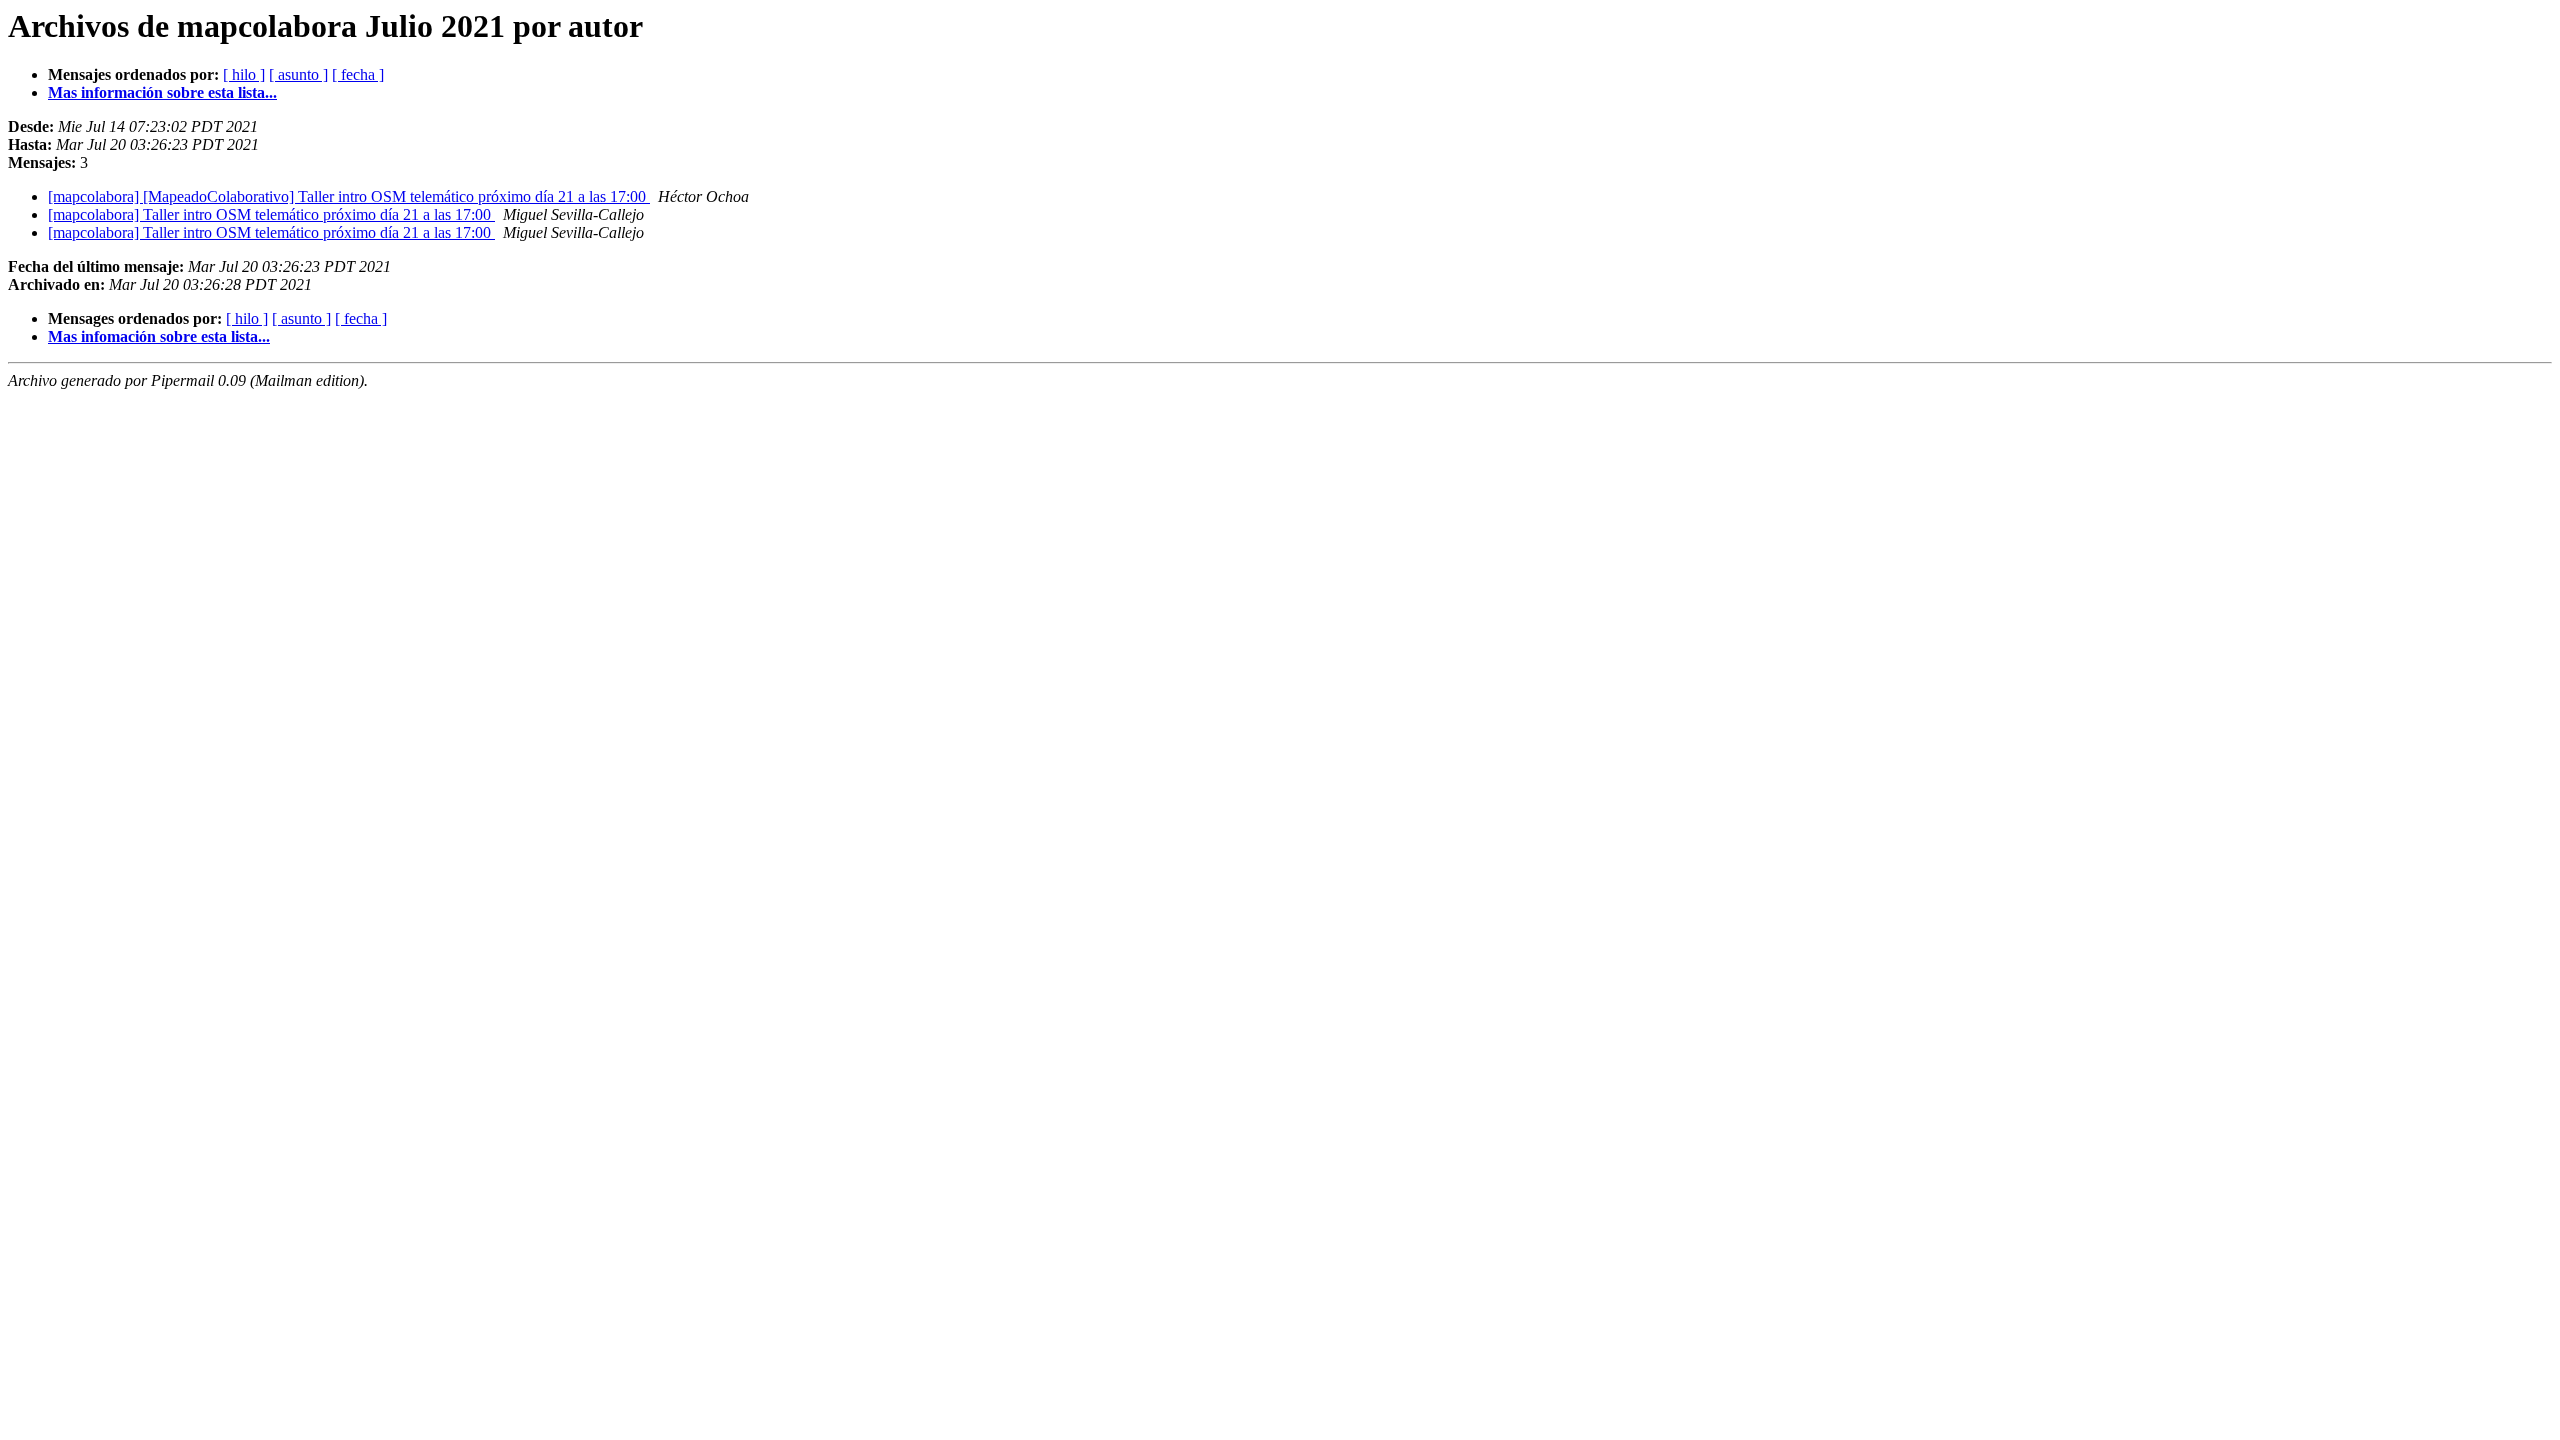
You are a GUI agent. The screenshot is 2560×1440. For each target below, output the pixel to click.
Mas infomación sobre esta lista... (159, 336)
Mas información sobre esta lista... (162, 92)
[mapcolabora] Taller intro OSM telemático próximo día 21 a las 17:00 (271, 214)
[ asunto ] (298, 74)
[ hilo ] (244, 74)
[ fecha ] (358, 74)
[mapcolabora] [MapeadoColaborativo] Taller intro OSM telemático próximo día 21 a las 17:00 (349, 196)
